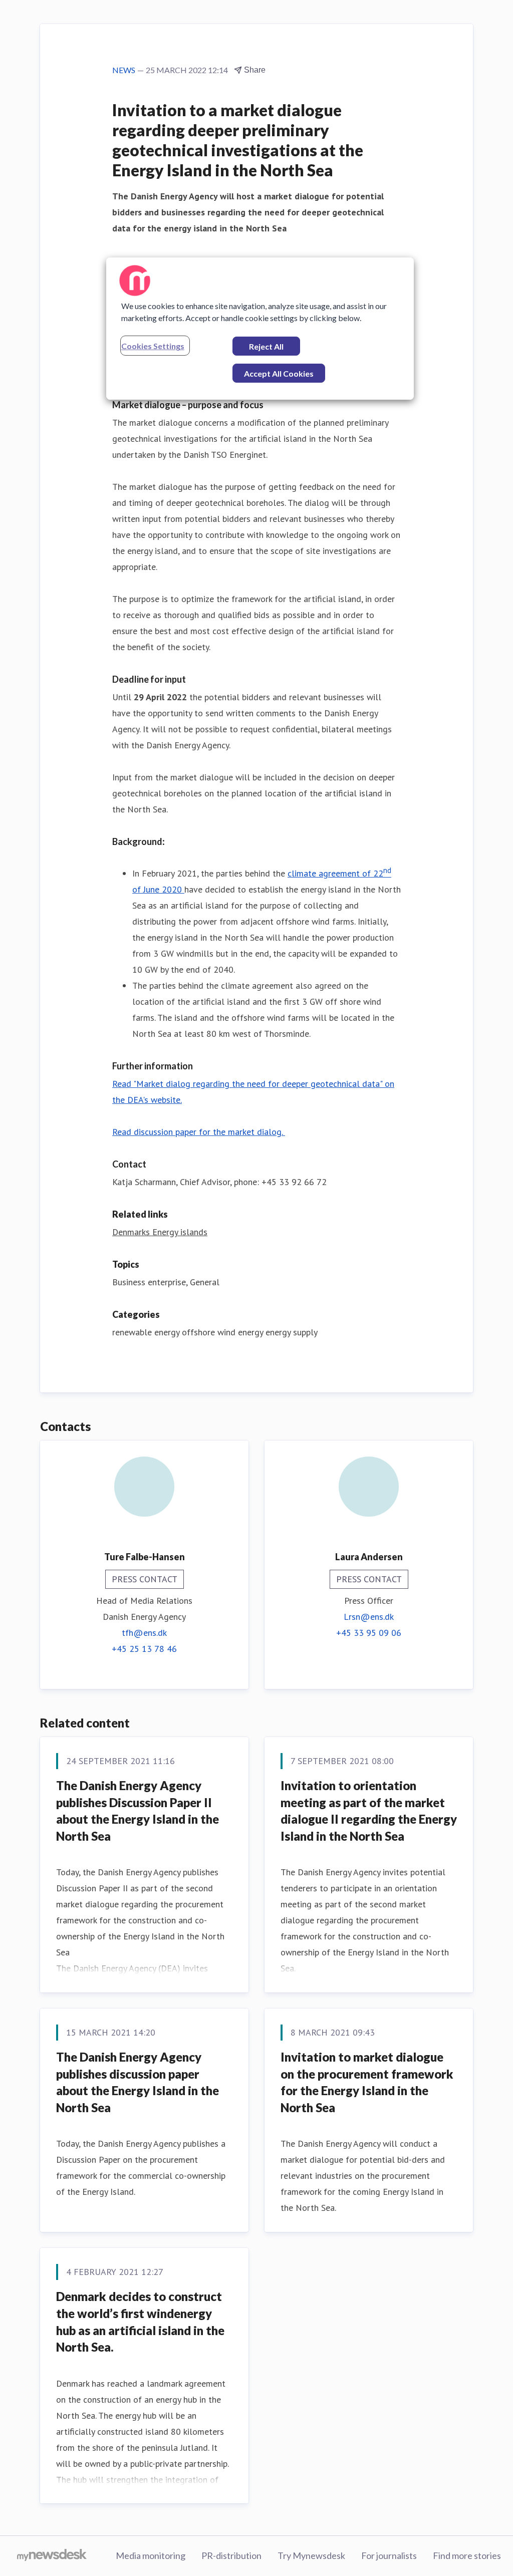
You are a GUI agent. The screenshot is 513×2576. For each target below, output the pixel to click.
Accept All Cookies (279, 373)
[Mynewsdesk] (52, 2556)
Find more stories (467, 2555)
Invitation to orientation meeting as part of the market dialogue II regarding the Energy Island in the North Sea (369, 1811)
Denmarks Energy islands (160, 1232)
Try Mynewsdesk (311, 2555)
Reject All (266, 346)
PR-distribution (231, 2555)
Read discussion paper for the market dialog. (199, 1132)
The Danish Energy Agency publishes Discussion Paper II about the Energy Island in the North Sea (138, 1811)
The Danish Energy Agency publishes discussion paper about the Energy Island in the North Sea (138, 2082)
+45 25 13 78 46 (144, 1649)
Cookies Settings (153, 346)
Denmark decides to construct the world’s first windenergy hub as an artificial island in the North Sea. (140, 2322)
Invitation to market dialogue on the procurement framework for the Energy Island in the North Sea (367, 2082)
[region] (260, 329)
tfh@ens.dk (144, 1633)
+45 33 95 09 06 (369, 1633)
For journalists (389, 2555)
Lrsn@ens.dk (369, 1617)
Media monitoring (151, 2555)
